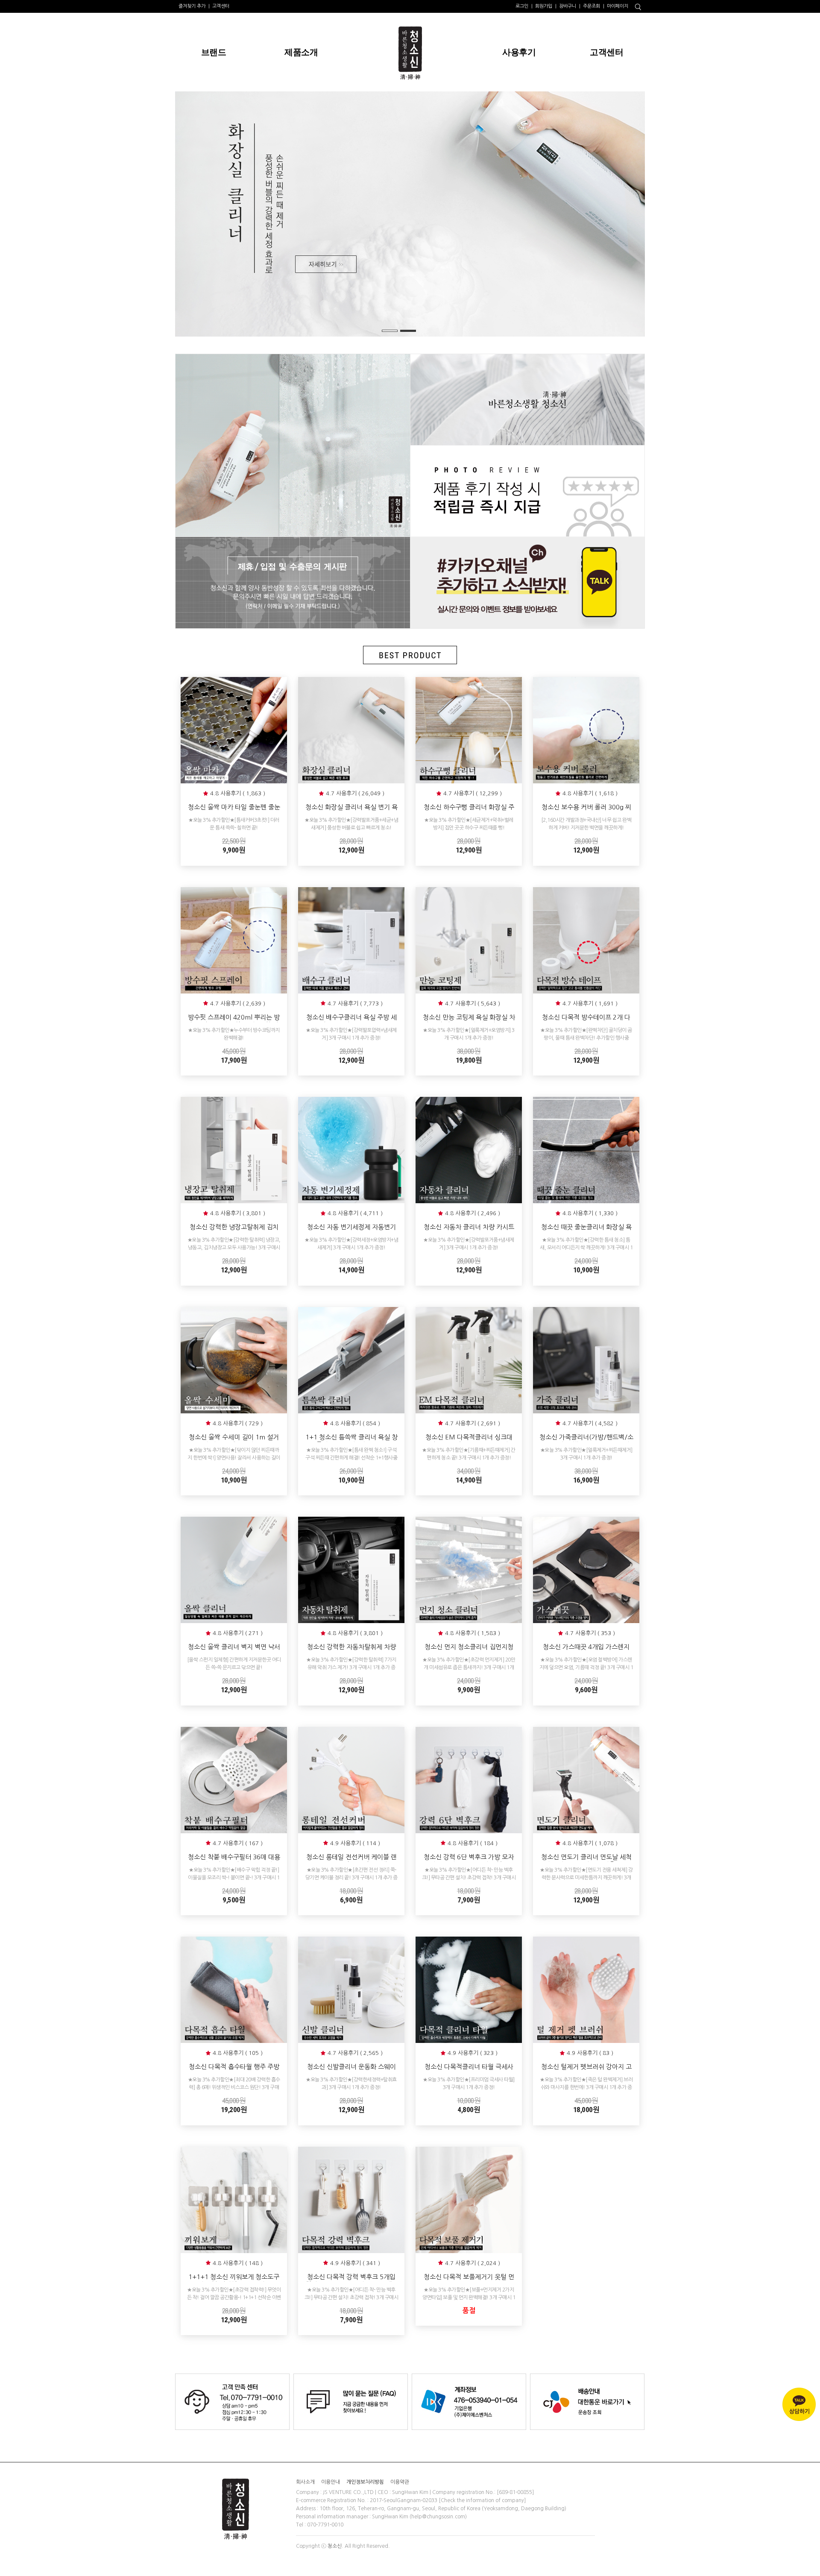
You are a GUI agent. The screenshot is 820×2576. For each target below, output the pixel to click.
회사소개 (305, 2482)
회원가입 (544, 6)
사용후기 (519, 52)
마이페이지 (618, 6)
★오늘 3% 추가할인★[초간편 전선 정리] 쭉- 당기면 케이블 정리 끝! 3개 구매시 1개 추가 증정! (351, 1878)
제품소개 (301, 52)
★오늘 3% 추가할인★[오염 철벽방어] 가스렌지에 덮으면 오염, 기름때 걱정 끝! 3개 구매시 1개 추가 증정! (586, 1668)
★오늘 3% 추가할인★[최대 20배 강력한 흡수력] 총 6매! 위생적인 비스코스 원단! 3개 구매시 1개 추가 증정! (234, 2087)
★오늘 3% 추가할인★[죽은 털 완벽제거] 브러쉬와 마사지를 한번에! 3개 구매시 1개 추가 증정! (586, 2087)
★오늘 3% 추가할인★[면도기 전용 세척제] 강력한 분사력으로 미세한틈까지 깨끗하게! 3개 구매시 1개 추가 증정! (586, 1878)
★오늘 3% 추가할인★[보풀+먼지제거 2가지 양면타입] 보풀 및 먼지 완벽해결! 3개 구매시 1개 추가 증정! (469, 2298)
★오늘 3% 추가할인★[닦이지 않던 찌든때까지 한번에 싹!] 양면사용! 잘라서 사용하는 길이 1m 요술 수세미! (234, 1458)
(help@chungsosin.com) (438, 2517)
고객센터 (221, 6)
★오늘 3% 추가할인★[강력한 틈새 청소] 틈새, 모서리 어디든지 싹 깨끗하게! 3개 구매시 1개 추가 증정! (586, 1248)
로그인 (522, 6)
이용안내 (331, 2482)
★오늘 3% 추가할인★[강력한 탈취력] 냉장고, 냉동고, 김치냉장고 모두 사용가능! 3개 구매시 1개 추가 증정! (234, 1248)
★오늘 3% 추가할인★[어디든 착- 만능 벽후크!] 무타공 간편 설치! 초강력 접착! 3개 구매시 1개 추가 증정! (469, 1878)
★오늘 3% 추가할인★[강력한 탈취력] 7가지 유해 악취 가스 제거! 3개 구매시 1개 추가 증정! (351, 1668)
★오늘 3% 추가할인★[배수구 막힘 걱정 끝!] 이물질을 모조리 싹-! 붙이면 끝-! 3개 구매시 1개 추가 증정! (234, 1878)
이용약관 (400, 2482)
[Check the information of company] (482, 2500)
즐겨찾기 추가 (192, 6)
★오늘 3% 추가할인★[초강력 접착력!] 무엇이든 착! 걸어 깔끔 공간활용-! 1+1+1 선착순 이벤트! (234, 2298)
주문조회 (592, 6)
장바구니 (568, 6)
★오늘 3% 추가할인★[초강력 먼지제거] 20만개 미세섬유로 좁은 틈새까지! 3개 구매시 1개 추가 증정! (469, 1668)
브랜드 (214, 52)
